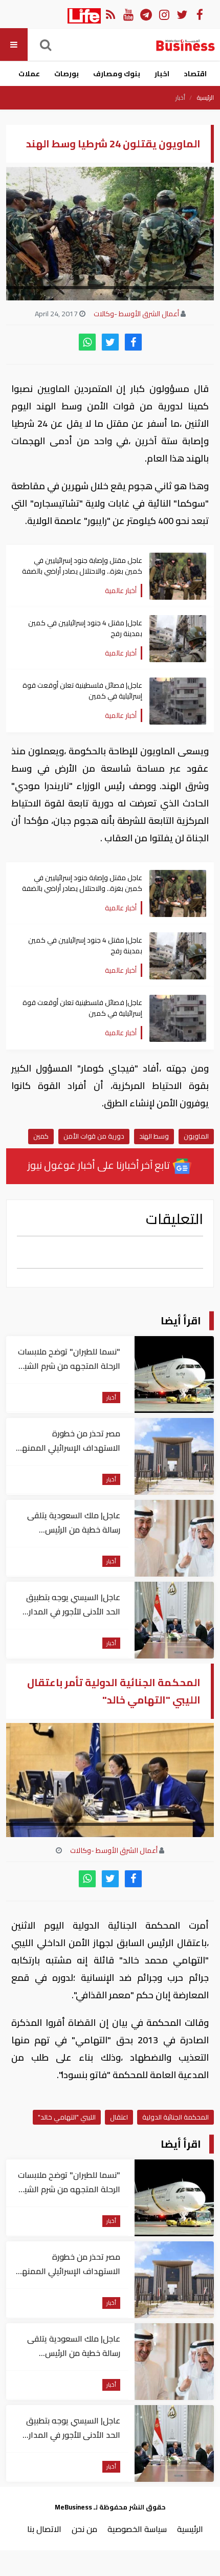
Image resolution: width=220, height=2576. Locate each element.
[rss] (110, 14)
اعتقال (119, 2117)
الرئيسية (205, 98)
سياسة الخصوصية (137, 2529)
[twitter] (110, 342)
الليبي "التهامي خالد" (67, 2117)
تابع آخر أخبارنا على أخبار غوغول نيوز (100, 1165)
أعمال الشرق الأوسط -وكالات (136, 314)
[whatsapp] (87, 342)
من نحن (84, 2529)
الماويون (196, 1136)
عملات (29, 74)
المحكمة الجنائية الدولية (175, 2117)
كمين (41, 1136)
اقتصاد (195, 74)
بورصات (67, 74)
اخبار (162, 74)
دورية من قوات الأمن (94, 1136)
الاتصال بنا (44, 2529)
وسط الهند (154, 1136)
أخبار (180, 98)
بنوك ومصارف (117, 74)
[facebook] (133, 342)
